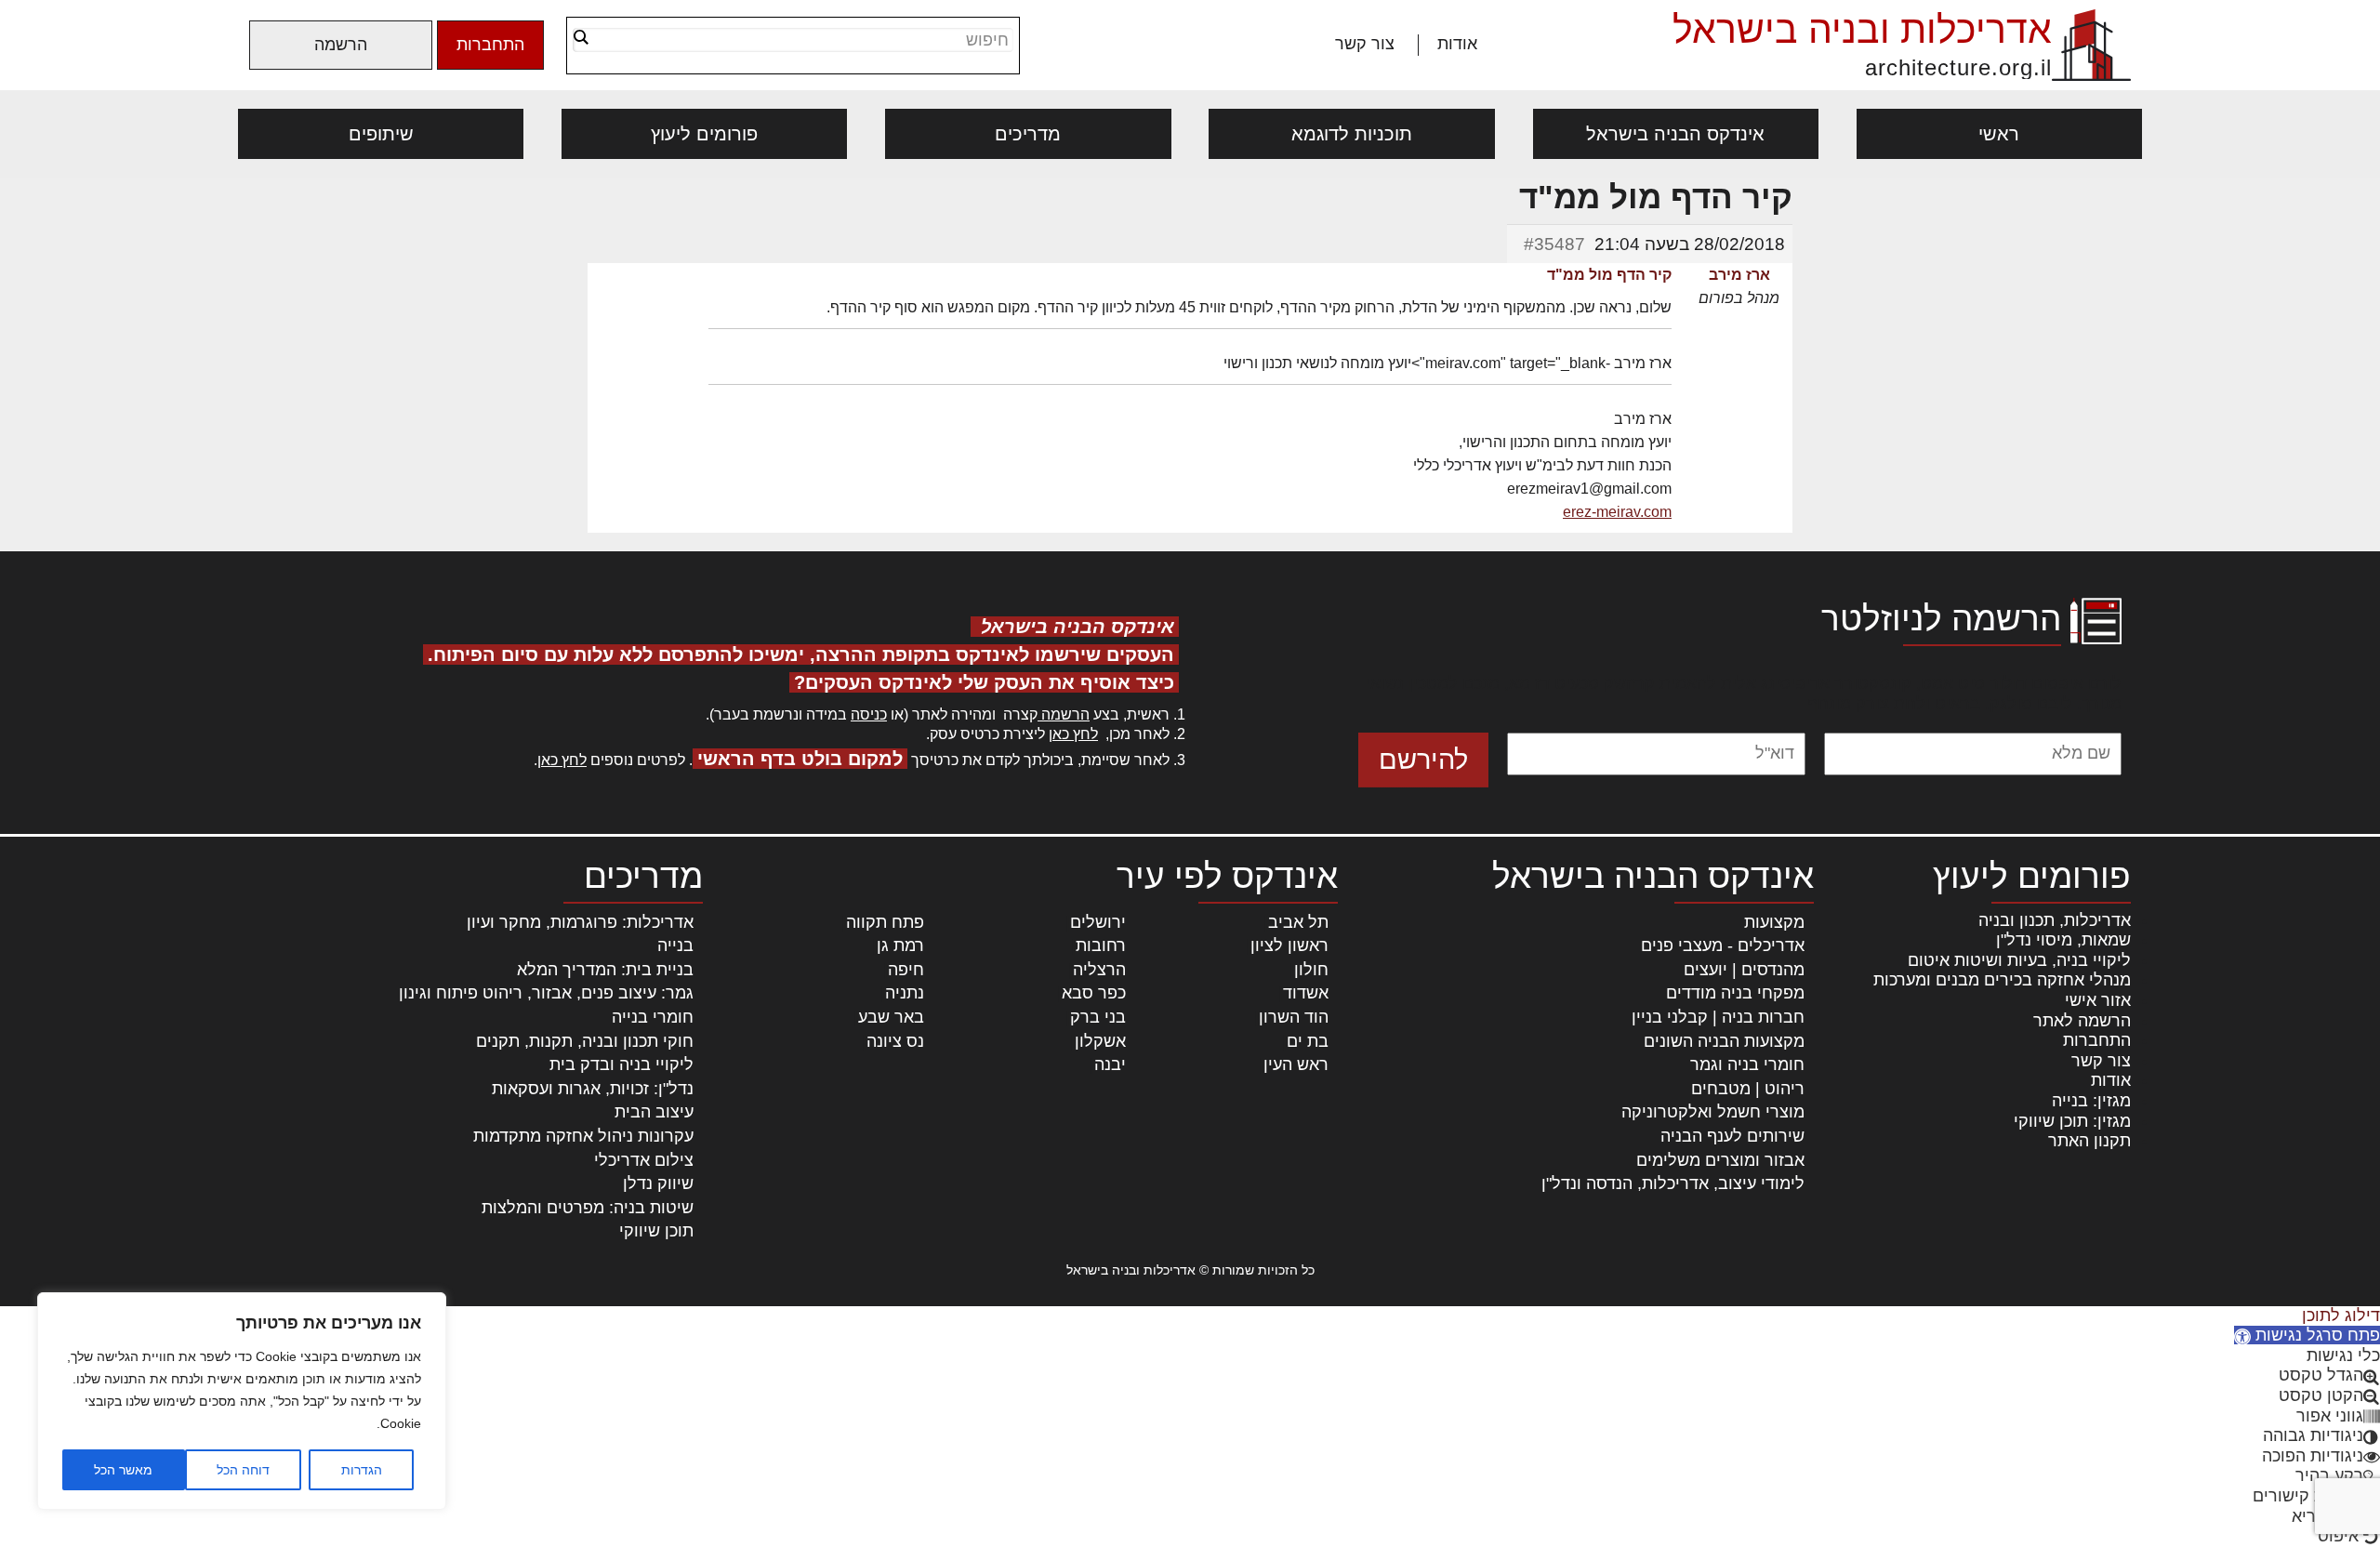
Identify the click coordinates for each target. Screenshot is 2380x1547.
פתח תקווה (885, 922)
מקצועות (1774, 922)
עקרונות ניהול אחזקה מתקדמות (583, 1136)
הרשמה (341, 45)
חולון (1311, 970)
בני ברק (1098, 1017)
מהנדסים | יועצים (1744, 970)
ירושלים (1098, 922)
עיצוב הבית (654, 1112)
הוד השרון (1294, 1017)
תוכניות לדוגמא (1352, 134)
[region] (242, 1401)
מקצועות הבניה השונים (1724, 1041)
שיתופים (381, 134)
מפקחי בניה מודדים (1735, 993)
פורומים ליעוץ (704, 134)
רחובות (1101, 945)
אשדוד (1306, 993)
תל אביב (1298, 922)
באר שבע (891, 1017)
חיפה (906, 970)
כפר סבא (1094, 993)
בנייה (675, 945)
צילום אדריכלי (644, 1160)
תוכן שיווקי (656, 1231)
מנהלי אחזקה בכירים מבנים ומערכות (2002, 980)
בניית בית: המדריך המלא (605, 970)
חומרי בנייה (653, 1017)
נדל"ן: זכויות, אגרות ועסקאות (593, 1089)
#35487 (1554, 244)
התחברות (490, 45)
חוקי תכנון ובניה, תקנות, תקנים (585, 1041)
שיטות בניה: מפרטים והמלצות (588, 1208)
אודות (1457, 44)
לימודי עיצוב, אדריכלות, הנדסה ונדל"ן (1673, 1183)
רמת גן (900, 945)
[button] (2307, 1335)
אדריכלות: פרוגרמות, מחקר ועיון (580, 922)
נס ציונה (895, 1041)
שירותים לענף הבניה (1732, 1136)
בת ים (1308, 1041)
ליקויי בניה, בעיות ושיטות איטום (2019, 960)
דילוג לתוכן (2341, 1316)
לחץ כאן (1073, 734)
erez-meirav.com (1617, 512)
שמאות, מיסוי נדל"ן (2063, 940)
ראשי (1999, 134)
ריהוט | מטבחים (1748, 1089)
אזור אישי (2098, 1000)
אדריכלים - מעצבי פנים (1723, 945)
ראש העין (1296, 1064)
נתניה (905, 993)
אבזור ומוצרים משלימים (1720, 1160)
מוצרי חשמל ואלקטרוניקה (1713, 1112)
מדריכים (1028, 134)
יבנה (1110, 1064)
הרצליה (1099, 970)
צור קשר (1365, 44)
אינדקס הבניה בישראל (1675, 134)
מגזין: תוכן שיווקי (2072, 1121)
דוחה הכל (243, 1470)
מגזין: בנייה (2091, 1101)
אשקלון (1100, 1041)
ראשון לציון (1289, 945)
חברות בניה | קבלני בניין (1718, 1017)
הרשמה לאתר (2082, 1021)
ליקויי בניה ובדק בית (621, 1064)
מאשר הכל (123, 1470)
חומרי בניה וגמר (1747, 1064)
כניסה (869, 714)
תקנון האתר (2089, 1141)
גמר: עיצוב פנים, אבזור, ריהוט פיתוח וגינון (546, 993)
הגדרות (362, 1470)
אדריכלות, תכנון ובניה (2055, 920)
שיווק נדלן (658, 1183)
